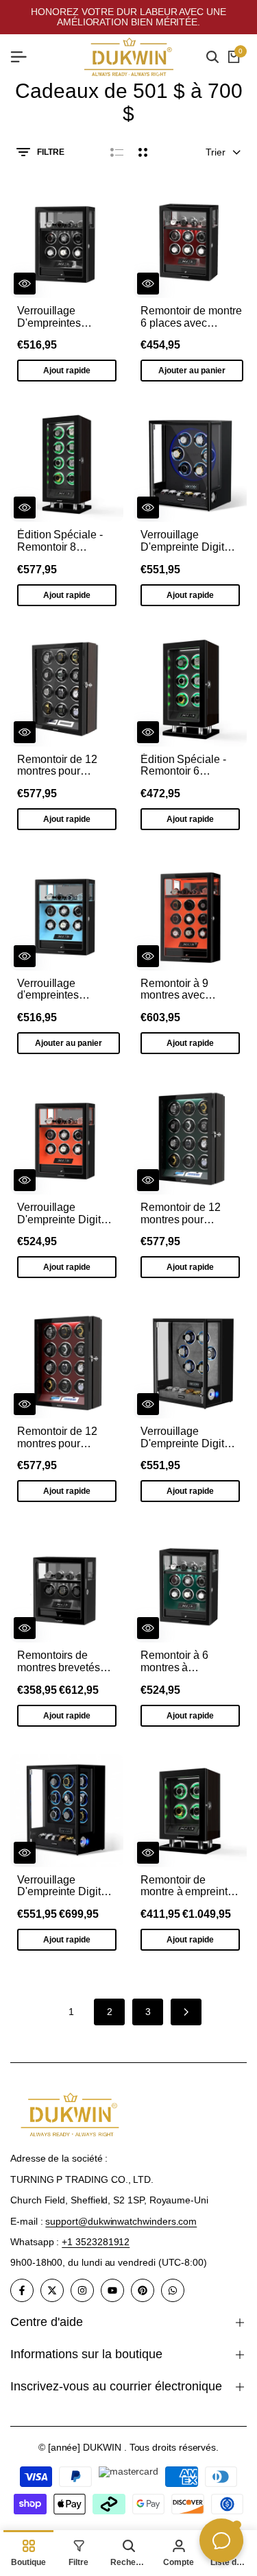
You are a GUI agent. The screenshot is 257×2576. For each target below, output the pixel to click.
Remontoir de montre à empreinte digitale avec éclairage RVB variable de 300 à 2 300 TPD (187, 1886)
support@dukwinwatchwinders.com (121, 2221)
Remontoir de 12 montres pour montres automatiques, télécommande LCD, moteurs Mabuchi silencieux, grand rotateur (67, 765)
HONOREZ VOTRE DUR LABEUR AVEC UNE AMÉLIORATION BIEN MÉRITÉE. (128, 17)
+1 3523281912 (96, 2242)
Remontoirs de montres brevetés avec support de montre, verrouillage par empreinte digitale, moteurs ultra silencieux (65, 1661)
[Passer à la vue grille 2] (143, 152)
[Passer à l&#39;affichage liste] (117, 152)
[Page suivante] (186, 2012)
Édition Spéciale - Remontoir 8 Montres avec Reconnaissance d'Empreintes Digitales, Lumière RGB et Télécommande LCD (61, 541)
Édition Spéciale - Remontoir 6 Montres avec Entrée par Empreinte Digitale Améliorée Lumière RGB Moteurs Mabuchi (190, 765)
